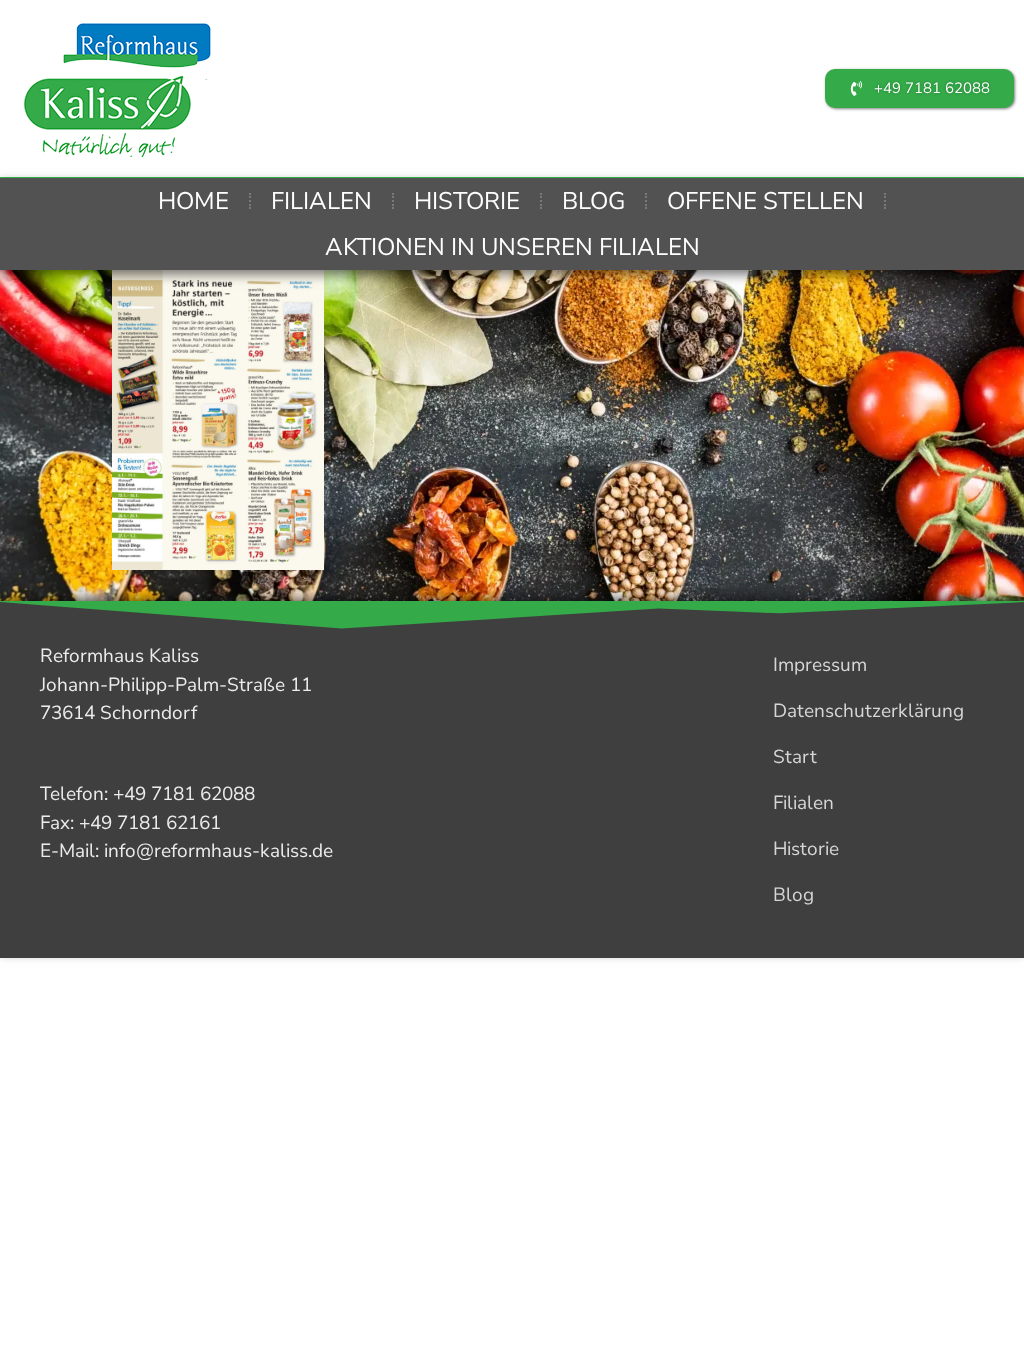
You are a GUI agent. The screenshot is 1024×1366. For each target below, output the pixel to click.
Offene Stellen (765, 201)
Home (193, 201)
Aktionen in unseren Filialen (512, 247)
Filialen (321, 201)
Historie (467, 201)
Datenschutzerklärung (868, 711)
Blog (593, 201)
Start (795, 757)
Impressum (820, 665)
